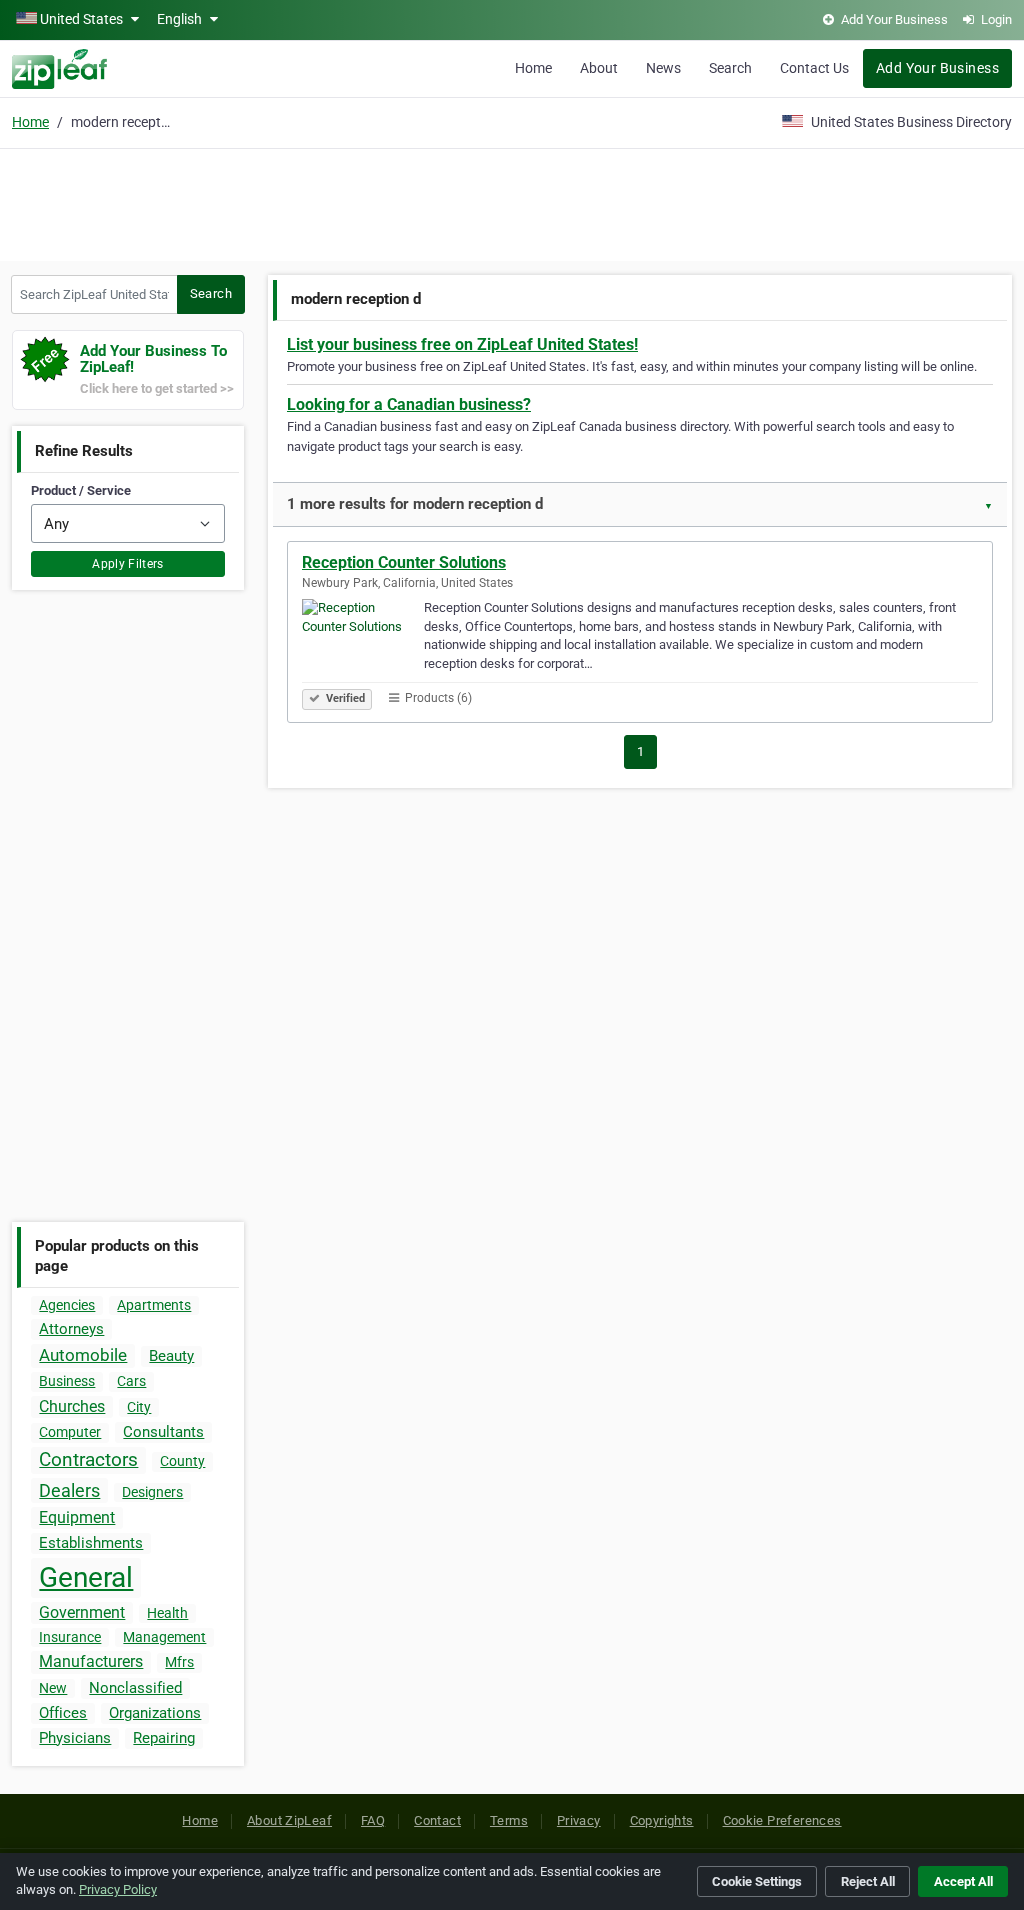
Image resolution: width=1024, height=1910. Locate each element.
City (139, 1407)
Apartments (154, 1305)
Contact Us (814, 68)
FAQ (373, 1820)
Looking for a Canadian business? (409, 404)
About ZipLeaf (289, 1820)
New (53, 1688)
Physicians (75, 1738)
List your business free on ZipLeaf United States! (462, 344)
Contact (437, 1820)
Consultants (163, 1432)
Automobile (83, 1355)
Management (164, 1637)
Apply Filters (128, 564)
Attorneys (71, 1329)
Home (533, 68)
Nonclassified (135, 1688)
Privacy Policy (118, 1889)
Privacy (579, 1820)
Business (67, 1381)
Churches (72, 1406)
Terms (509, 1820)
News (663, 68)
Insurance (70, 1637)
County (182, 1461)
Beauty (171, 1356)
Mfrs (179, 1662)
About (599, 68)
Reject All (868, 1881)
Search (730, 68)
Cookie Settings (757, 1881)
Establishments (91, 1543)
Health (167, 1613)
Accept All (963, 1881)
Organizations (155, 1713)
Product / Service (81, 490)
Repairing (164, 1738)
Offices (63, 1713)
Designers (152, 1492)
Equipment (77, 1517)
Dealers (69, 1490)
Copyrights (662, 1820)
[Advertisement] (512, 202)
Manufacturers (91, 1661)
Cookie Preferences (782, 1820)
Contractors (88, 1459)
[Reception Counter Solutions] (363, 642)
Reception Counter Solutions (404, 562)
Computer (70, 1432)
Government (82, 1612)
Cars (131, 1381)
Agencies (67, 1305)
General (86, 1577)
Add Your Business (937, 68)
